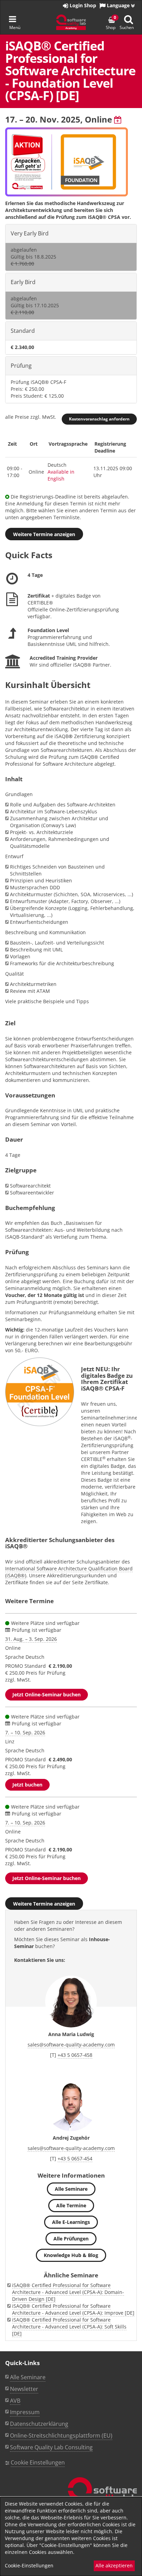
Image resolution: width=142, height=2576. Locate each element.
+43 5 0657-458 (75, 2055)
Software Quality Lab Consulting (51, 2447)
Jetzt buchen (27, 1785)
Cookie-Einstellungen (29, 2565)
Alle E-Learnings (71, 2222)
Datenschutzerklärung (39, 2424)
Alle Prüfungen (71, 2239)
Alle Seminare (71, 2189)
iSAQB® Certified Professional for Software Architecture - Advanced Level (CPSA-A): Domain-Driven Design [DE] (68, 2292)
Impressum (25, 2412)
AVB (15, 2401)
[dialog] (71, 2536)
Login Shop (82, 5)
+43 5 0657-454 (75, 2158)
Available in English (61, 475)
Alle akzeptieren (114, 2565)
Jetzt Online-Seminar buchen (47, 1694)
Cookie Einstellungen (38, 2462)
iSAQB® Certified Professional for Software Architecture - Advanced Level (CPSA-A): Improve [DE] (73, 2309)
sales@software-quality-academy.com (71, 2045)
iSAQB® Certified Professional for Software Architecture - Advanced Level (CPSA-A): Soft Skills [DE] (69, 2327)
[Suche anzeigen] (129, 20)
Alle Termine (71, 2205)
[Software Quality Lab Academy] (102, 2496)
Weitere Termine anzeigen (44, 534)
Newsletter (24, 2389)
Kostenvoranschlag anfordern (99, 419)
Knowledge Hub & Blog (71, 2255)
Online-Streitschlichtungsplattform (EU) (61, 2435)
